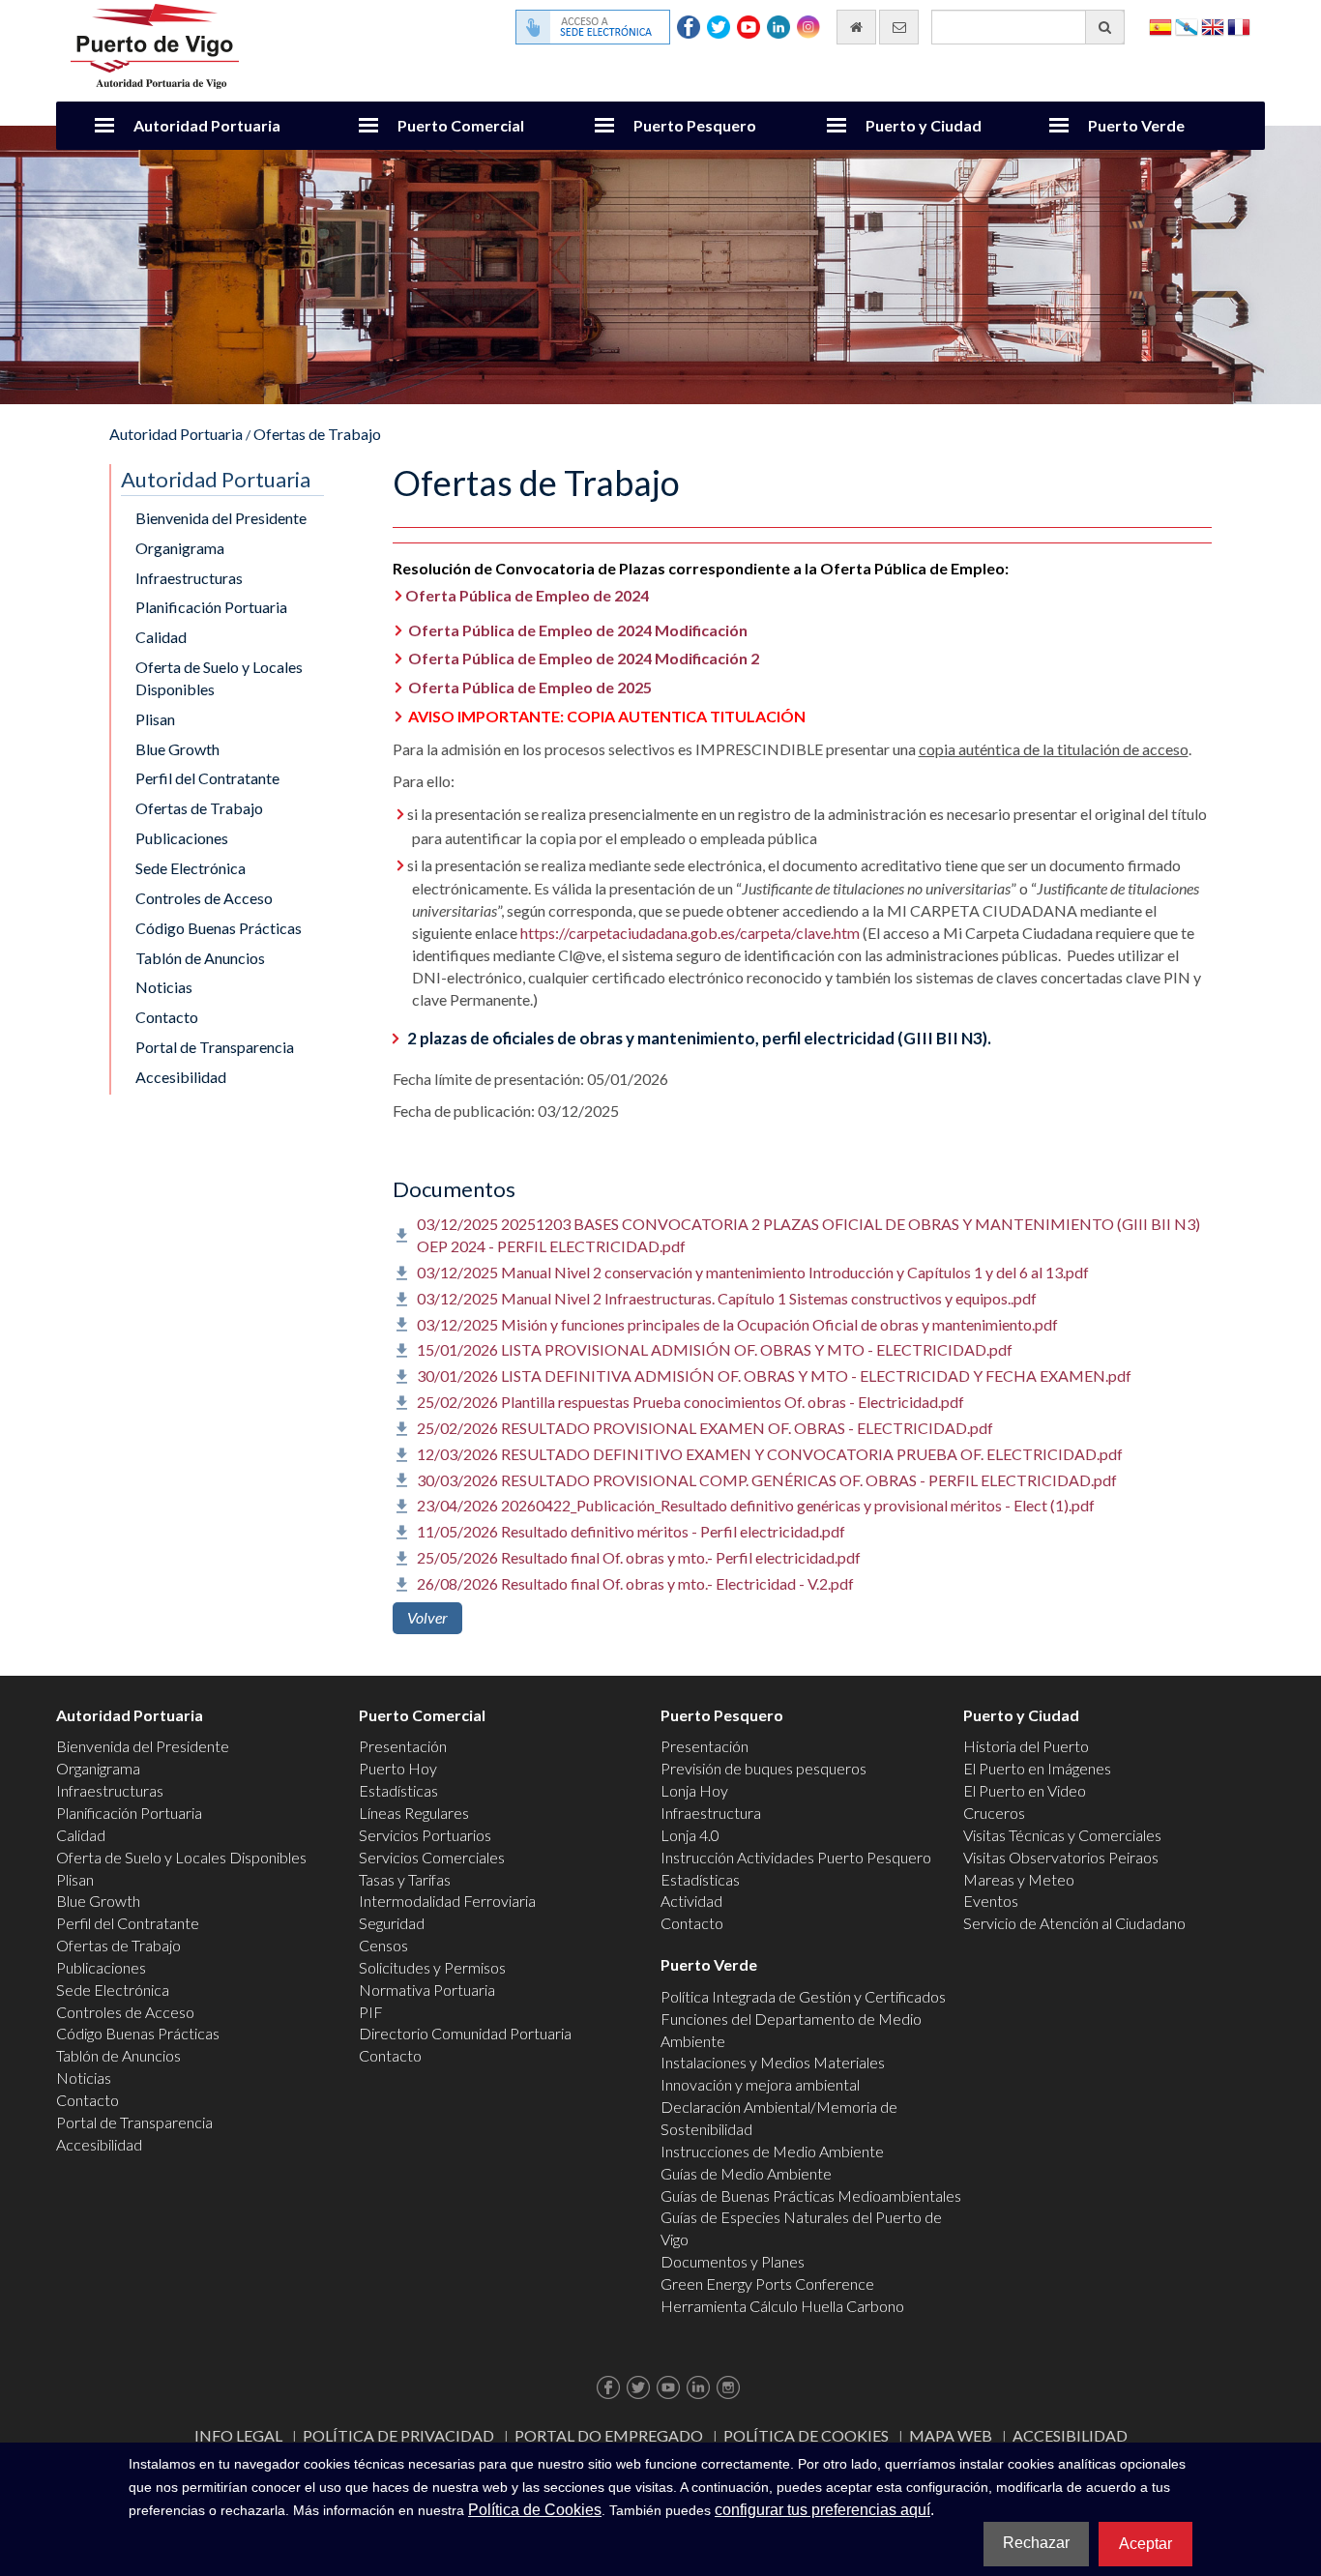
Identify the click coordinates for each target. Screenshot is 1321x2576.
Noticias (164, 987)
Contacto (167, 1017)
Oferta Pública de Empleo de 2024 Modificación (578, 630)
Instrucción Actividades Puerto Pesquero (796, 1857)
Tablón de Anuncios (200, 958)
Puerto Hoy (398, 1768)
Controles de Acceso (204, 898)
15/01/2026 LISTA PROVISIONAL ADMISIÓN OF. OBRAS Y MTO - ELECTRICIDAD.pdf (715, 1349)
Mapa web (951, 2435)
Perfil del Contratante (207, 778)
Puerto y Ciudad (924, 125)
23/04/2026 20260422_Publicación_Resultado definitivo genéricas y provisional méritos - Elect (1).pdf (756, 1505)
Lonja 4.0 (690, 1835)
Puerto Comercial (461, 125)
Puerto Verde (1136, 125)
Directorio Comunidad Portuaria (465, 2033)
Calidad (161, 637)
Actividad (691, 1901)
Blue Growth (177, 749)
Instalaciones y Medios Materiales (773, 2062)
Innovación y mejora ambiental (760, 2084)
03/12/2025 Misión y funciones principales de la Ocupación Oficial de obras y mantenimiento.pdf (737, 1324)
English (1213, 26)
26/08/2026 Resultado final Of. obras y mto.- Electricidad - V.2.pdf (635, 1583)
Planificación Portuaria (211, 607)
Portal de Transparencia (215, 1047)
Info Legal (238, 2435)
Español (1160, 26)
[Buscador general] (1105, 27)
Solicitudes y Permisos (432, 1967)
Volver (427, 1617)
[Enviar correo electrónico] (899, 27)
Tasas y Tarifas (405, 1879)
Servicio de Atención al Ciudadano (1074, 1923)
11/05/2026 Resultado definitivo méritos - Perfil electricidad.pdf (631, 1531)
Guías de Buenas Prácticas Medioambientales (811, 2195)
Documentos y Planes (733, 2261)
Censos (383, 1945)
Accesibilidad (181, 1077)
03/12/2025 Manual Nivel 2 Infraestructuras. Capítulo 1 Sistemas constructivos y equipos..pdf (727, 1298)
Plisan (155, 719)
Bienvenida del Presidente (221, 518)
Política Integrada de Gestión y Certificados (803, 1996)
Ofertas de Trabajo (317, 434)
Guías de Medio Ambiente (746, 2173)
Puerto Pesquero (695, 125)
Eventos (991, 1901)
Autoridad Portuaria (207, 125)
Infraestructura (711, 1813)
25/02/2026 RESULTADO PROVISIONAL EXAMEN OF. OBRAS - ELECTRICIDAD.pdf (705, 1428)
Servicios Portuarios (425, 1835)
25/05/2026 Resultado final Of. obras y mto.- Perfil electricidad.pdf (639, 1557)
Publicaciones (182, 838)
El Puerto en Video (1025, 1790)
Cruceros (994, 1813)
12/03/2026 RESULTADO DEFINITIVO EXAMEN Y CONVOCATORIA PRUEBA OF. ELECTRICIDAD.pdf (770, 1454)
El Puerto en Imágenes (1037, 1768)
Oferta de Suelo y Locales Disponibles (219, 678)
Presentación (403, 1746)
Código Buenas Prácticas (219, 928)
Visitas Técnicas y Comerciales (1062, 1835)
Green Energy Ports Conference (767, 2283)
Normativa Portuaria (427, 1990)
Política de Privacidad (398, 2435)
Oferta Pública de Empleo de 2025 (530, 687)
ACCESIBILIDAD (1070, 2435)
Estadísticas (398, 1790)
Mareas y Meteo (1019, 1879)
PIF (371, 2012)
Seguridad (392, 1923)
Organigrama (180, 548)
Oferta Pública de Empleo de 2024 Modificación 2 (584, 658)
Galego (1187, 26)
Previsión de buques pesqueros (763, 1768)
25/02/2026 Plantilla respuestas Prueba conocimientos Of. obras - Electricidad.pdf (690, 1402)
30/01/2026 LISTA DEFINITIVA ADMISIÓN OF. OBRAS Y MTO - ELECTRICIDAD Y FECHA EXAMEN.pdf (774, 1376)
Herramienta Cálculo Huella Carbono (782, 2306)
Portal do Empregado (609, 2435)
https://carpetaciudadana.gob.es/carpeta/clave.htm (690, 933)
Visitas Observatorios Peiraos (1061, 1857)
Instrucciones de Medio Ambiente (772, 2151)
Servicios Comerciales (432, 1857)
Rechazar (1036, 2543)
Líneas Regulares (414, 1813)
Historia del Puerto (1026, 1746)
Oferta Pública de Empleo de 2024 (527, 595)
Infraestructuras (189, 578)
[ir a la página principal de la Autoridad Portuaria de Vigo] (155, 44)
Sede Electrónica (191, 868)
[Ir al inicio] (856, 27)
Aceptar (1145, 2544)
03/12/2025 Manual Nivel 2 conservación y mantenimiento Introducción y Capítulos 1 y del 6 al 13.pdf (753, 1272)
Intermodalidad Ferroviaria (447, 1901)
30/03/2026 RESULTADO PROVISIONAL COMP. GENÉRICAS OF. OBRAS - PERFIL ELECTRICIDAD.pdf (767, 1480)
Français (1239, 26)
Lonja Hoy (694, 1790)
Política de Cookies (806, 2435)
